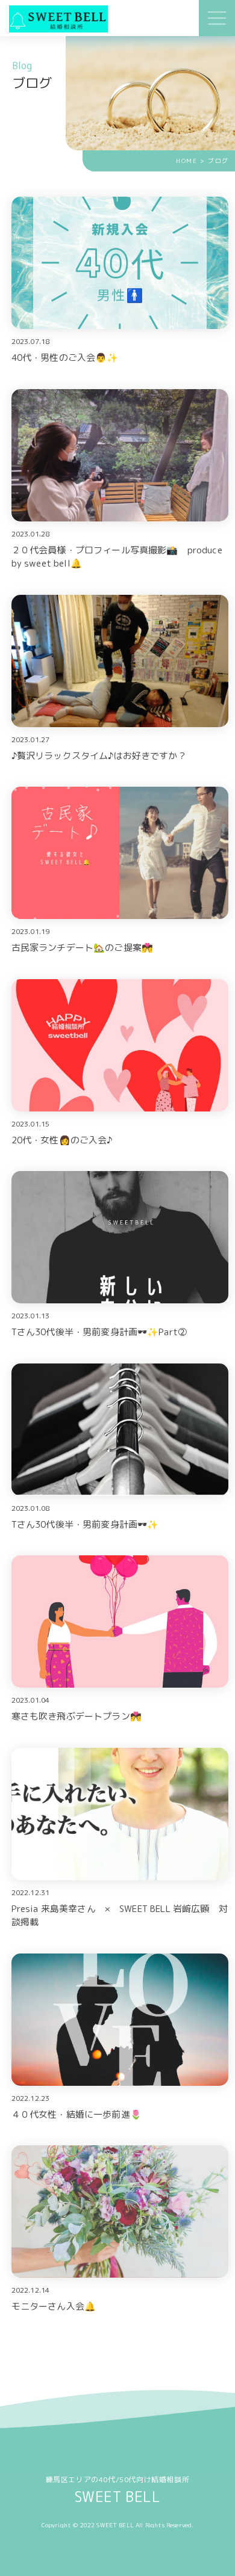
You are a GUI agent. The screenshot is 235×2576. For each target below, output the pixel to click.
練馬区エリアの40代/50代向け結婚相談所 (118, 2490)
